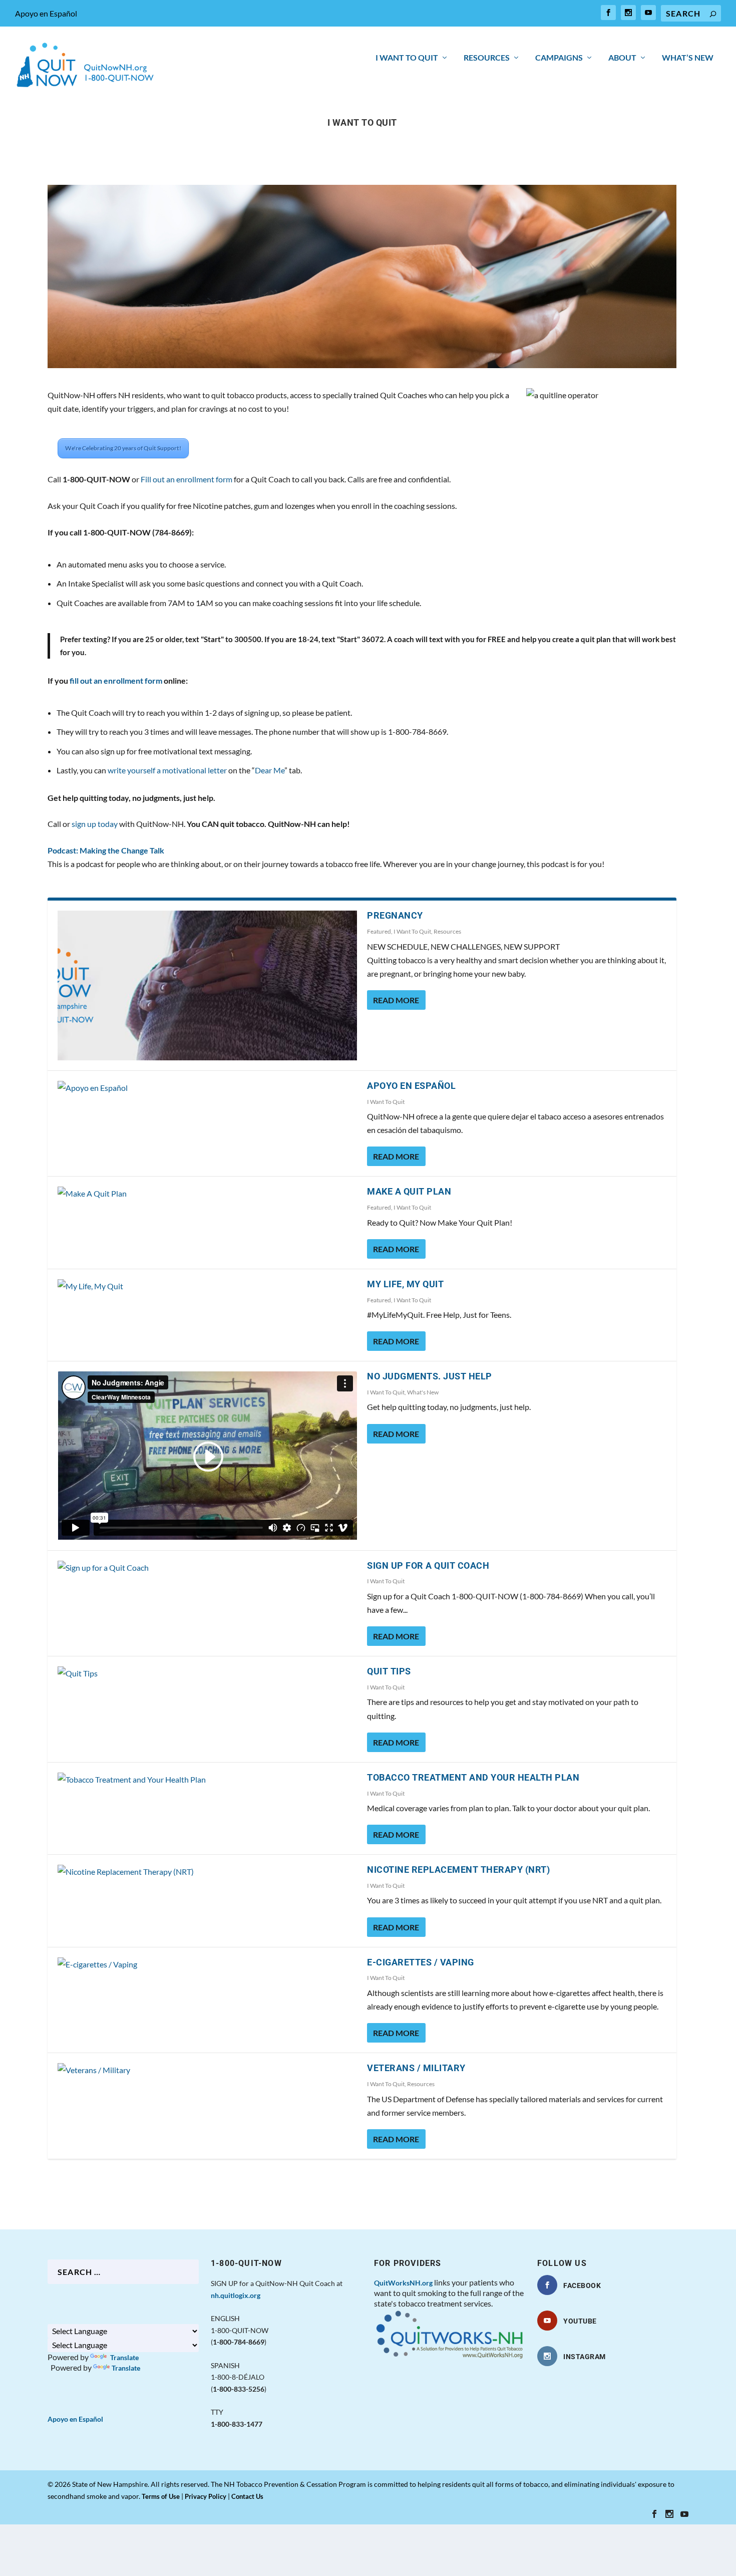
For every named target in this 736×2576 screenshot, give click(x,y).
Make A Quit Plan (409, 1191)
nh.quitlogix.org (236, 2295)
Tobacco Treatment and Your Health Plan (473, 1777)
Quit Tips (389, 1671)
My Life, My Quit (405, 1284)
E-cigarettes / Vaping (421, 1962)
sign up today (95, 824)
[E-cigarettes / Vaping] (207, 1964)
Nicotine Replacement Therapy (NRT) (458, 1870)
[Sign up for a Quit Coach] (207, 1567)
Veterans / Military (416, 2068)
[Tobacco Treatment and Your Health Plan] (207, 1779)
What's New (423, 1392)
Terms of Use (161, 2496)
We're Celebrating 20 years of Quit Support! (123, 448)
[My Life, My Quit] (207, 1286)
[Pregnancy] (207, 985)
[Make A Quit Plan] (207, 1193)
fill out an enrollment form (116, 680)
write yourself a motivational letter (167, 770)
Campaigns (559, 58)
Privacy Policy (206, 2496)
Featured (379, 931)
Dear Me (270, 770)
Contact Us (247, 2496)
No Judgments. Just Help (430, 1376)
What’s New (688, 58)
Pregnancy (395, 915)
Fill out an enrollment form (187, 479)
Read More (396, 1000)
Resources (487, 58)
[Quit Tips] (207, 1673)
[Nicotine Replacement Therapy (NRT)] (207, 1872)
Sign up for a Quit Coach (428, 1565)
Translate (124, 2357)
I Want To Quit (407, 58)
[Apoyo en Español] (207, 1088)
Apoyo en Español (46, 13)
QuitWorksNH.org (403, 2283)
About (622, 58)
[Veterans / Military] (207, 2070)
